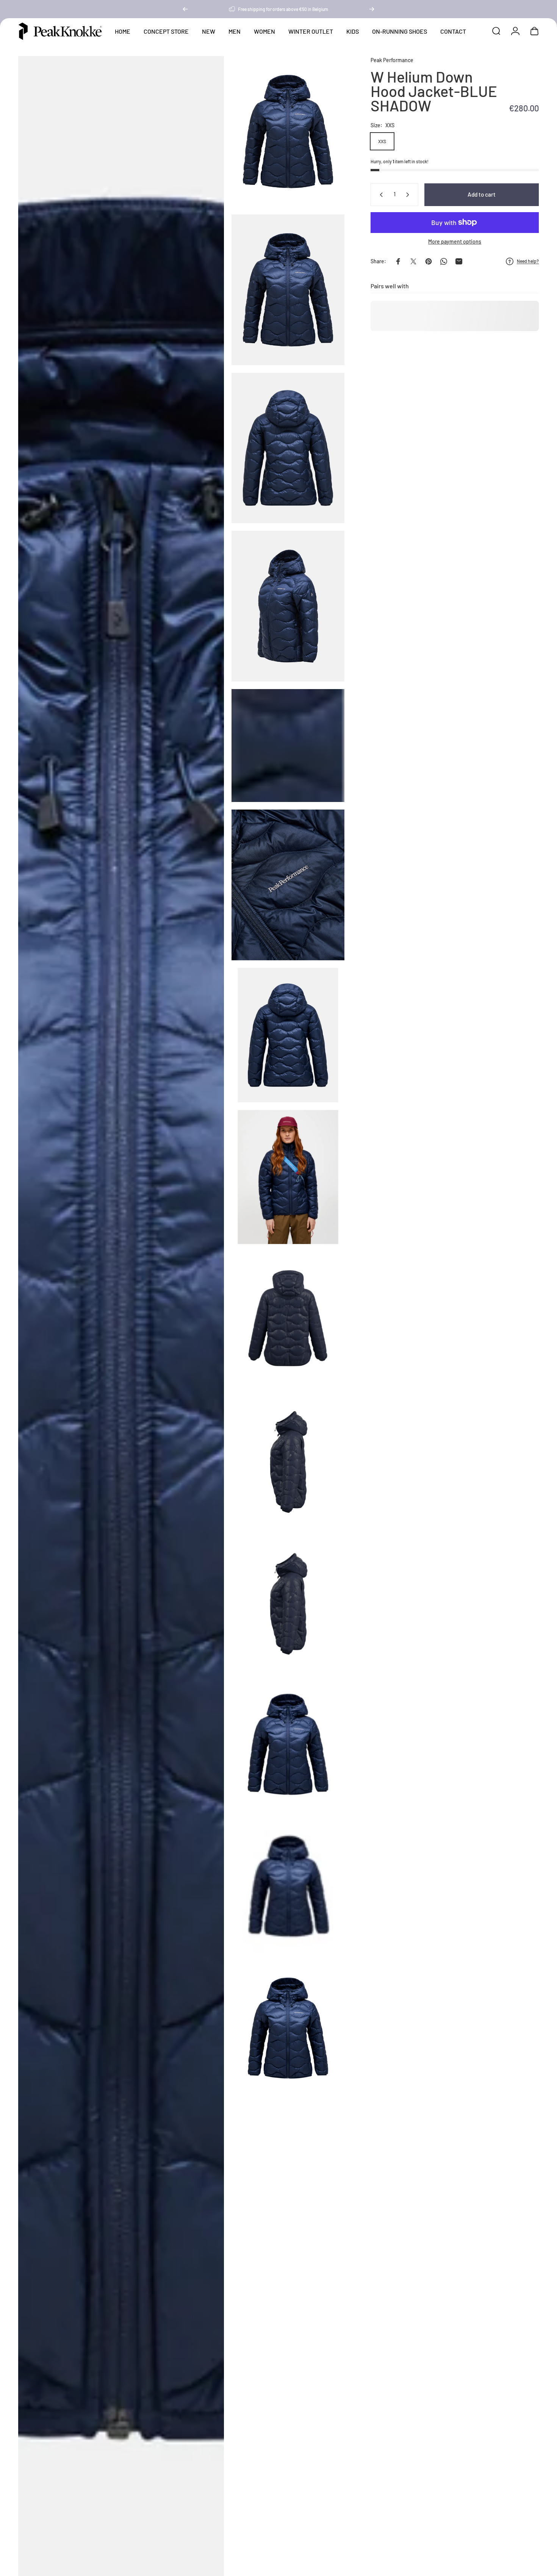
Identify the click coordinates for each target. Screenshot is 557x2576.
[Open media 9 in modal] (288, 1177)
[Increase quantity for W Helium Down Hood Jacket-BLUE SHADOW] (409, 195)
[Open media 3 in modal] (288, 290)
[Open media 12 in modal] (288, 1602)
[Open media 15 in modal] (288, 2028)
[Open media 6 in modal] (288, 746)
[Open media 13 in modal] (288, 1744)
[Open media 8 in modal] (288, 1035)
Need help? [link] (528, 261)
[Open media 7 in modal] (288, 885)
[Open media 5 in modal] (288, 606)
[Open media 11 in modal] (288, 1460)
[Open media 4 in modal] (288, 448)
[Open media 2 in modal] (288, 131)
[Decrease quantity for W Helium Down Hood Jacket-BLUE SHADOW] (380, 195)
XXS (382, 141)
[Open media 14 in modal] (288, 1886)
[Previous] (185, 9)
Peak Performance (392, 60)
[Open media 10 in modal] (288, 1319)
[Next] (372, 9)
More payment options (455, 241)
